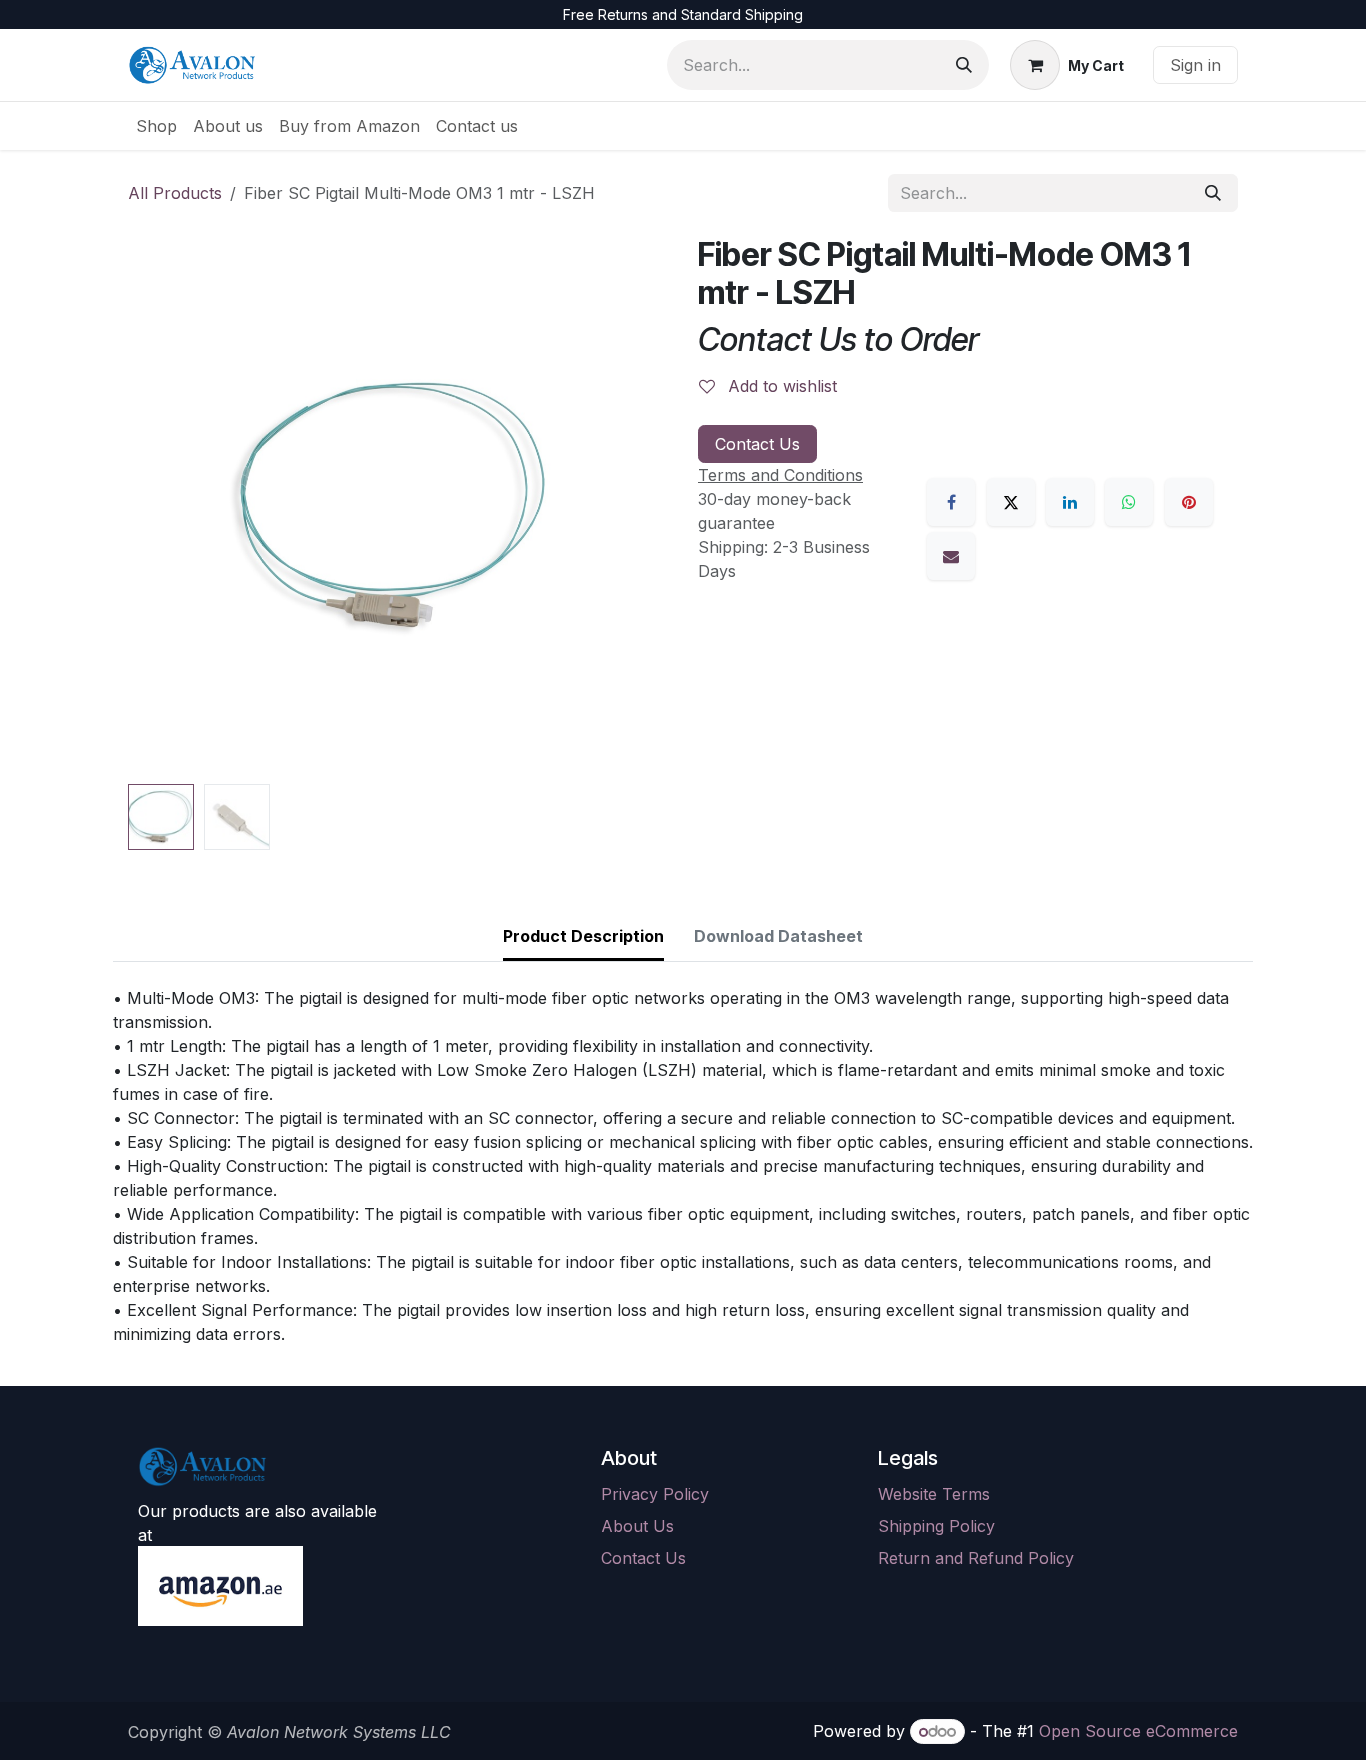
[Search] (964, 65)
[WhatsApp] (1129, 502)
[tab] (583, 937)
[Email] (951, 556)
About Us (637, 1526)
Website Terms (934, 1494)
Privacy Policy (655, 1494)
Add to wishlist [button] (780, 386)
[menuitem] (156, 126)
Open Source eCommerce (1138, 1731)
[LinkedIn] (1070, 502)
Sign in (1195, 65)
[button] (155, 506)
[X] (1011, 502)
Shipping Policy (936, 1526)
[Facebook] (951, 502)
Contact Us (757, 444)
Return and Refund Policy (976, 1558)
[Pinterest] (1189, 502)
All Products (175, 193)
